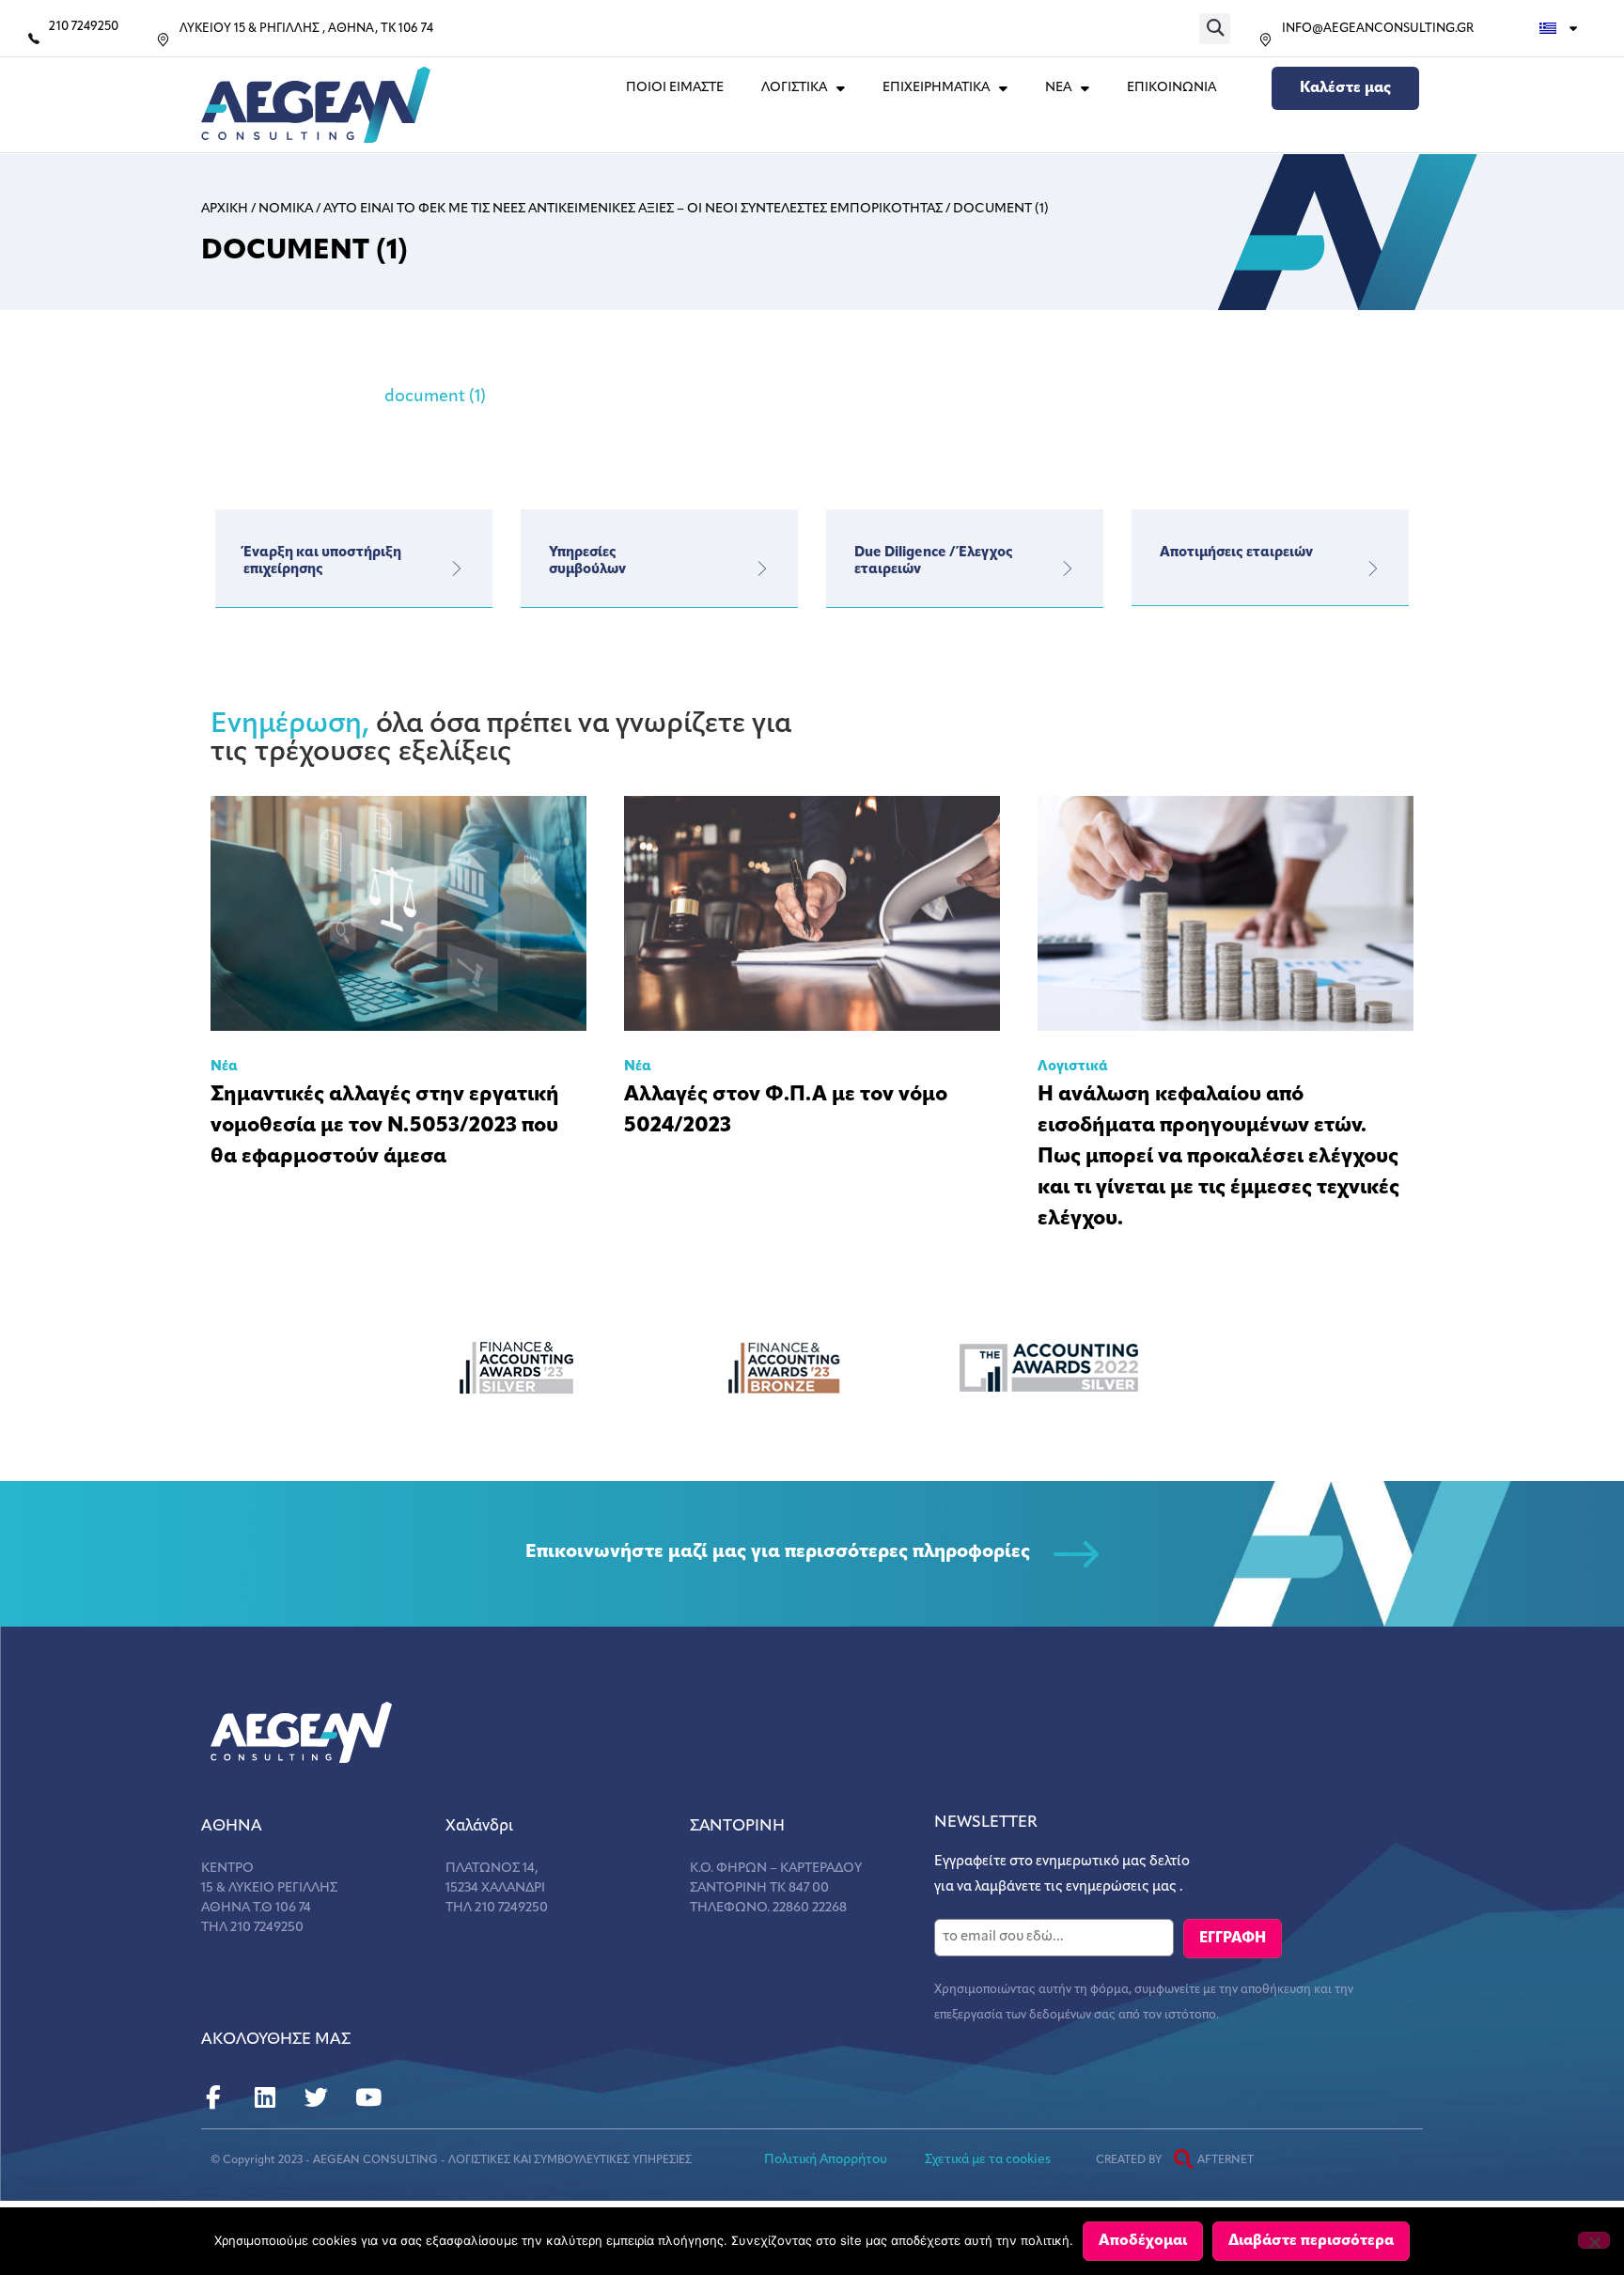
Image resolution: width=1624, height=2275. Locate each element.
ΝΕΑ (1058, 88)
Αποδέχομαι (1143, 2241)
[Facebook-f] (213, 2098)
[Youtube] (368, 2098)
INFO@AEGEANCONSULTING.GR (1378, 29)
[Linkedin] (265, 2098)
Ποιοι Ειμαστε (675, 88)
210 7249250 (84, 27)
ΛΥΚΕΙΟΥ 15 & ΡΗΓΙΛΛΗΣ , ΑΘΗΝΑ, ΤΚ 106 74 (306, 29)
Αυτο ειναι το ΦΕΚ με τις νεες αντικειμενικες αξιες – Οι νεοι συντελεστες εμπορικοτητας (633, 209)
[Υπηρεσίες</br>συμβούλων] (762, 569)
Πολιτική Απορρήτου (826, 2160)
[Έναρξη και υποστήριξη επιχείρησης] (457, 569)
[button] (1215, 29)
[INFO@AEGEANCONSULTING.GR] (1265, 40)
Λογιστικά (1073, 1067)
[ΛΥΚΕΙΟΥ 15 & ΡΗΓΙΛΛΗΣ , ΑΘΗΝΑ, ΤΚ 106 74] (163, 40)
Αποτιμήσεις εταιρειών (1236, 553)
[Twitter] (316, 2098)
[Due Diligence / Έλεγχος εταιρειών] (1068, 569)
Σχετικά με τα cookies (988, 2160)
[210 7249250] (34, 39)
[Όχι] (1594, 2240)
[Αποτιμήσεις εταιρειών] (1373, 569)
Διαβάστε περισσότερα (1311, 2241)
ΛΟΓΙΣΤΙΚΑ (794, 88)
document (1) (435, 397)
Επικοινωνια (1171, 88)
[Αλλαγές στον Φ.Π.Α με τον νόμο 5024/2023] (812, 913)
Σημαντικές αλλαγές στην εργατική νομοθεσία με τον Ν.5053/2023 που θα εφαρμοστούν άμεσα (385, 1126)
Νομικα (286, 209)
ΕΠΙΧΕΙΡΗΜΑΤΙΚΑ (936, 88)
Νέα (224, 1067)
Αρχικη (225, 209)
